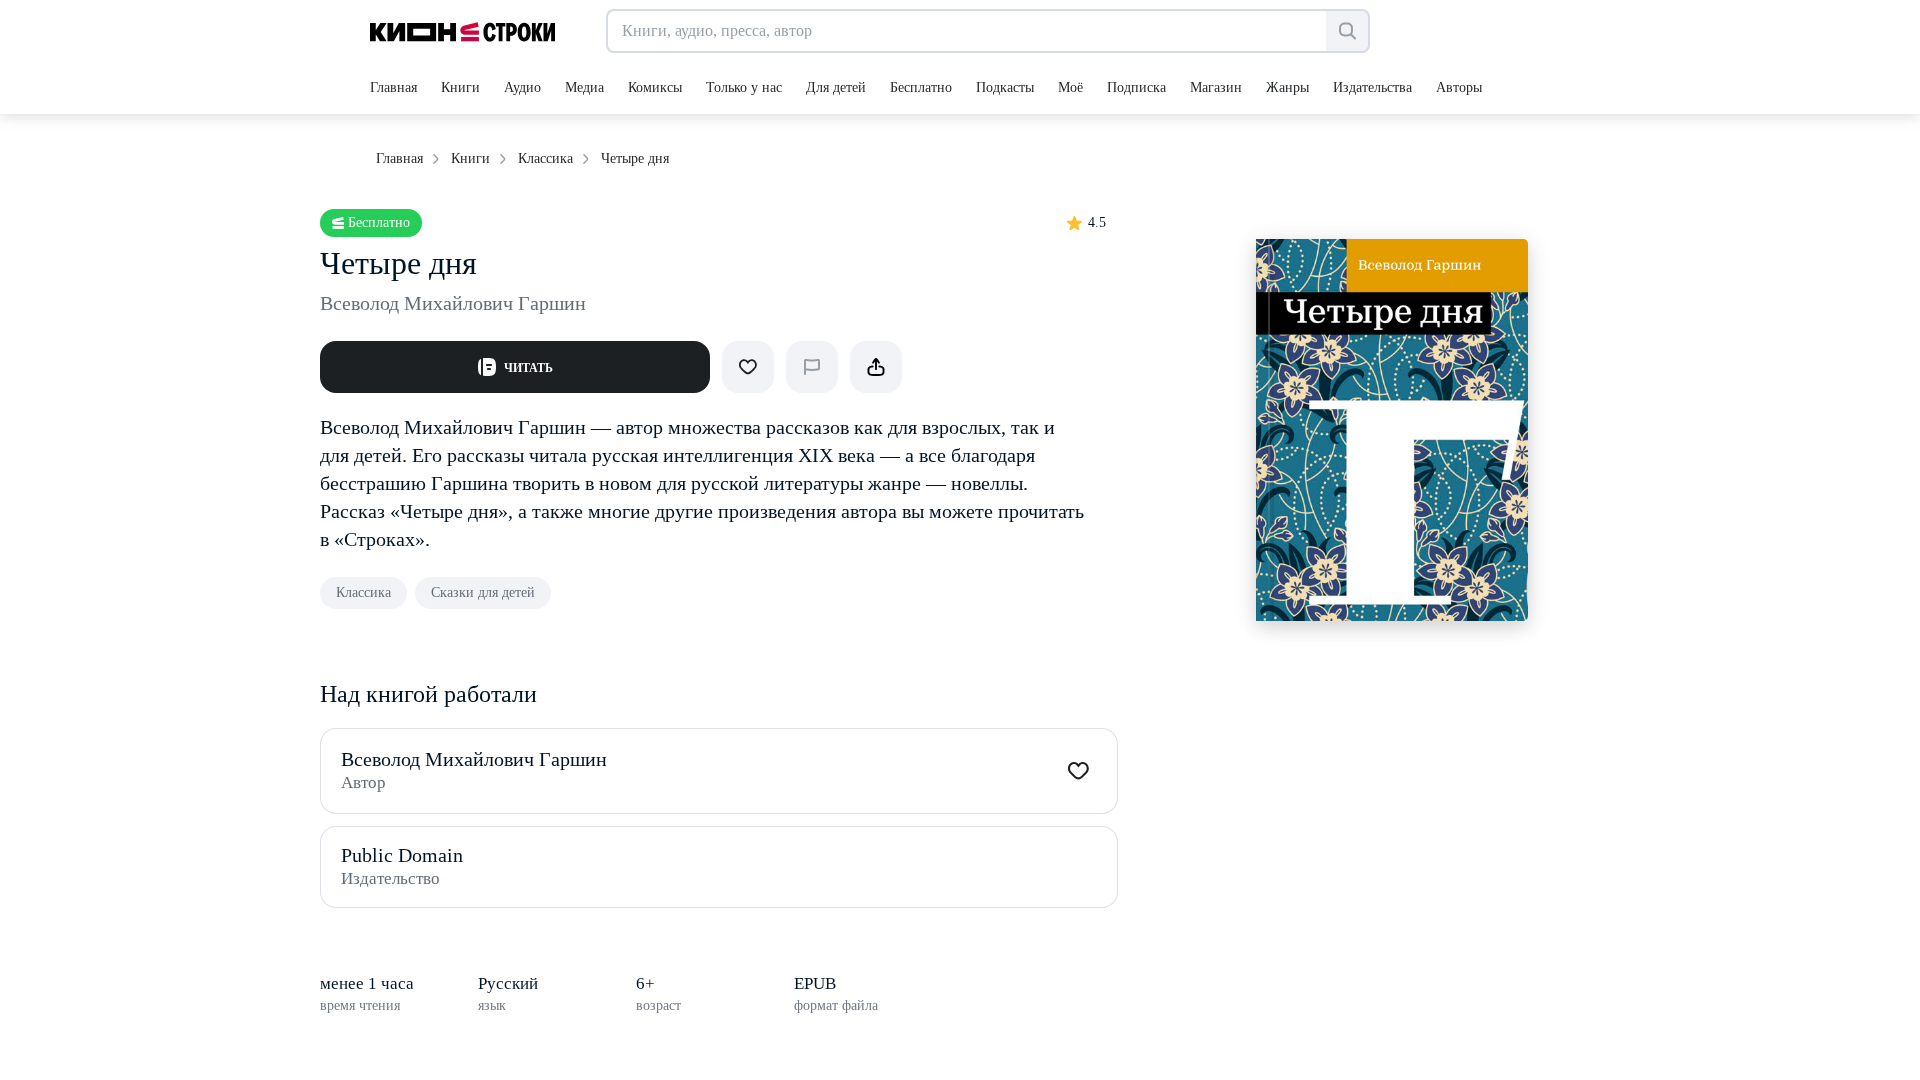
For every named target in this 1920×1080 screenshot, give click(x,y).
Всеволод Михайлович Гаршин (453, 303)
